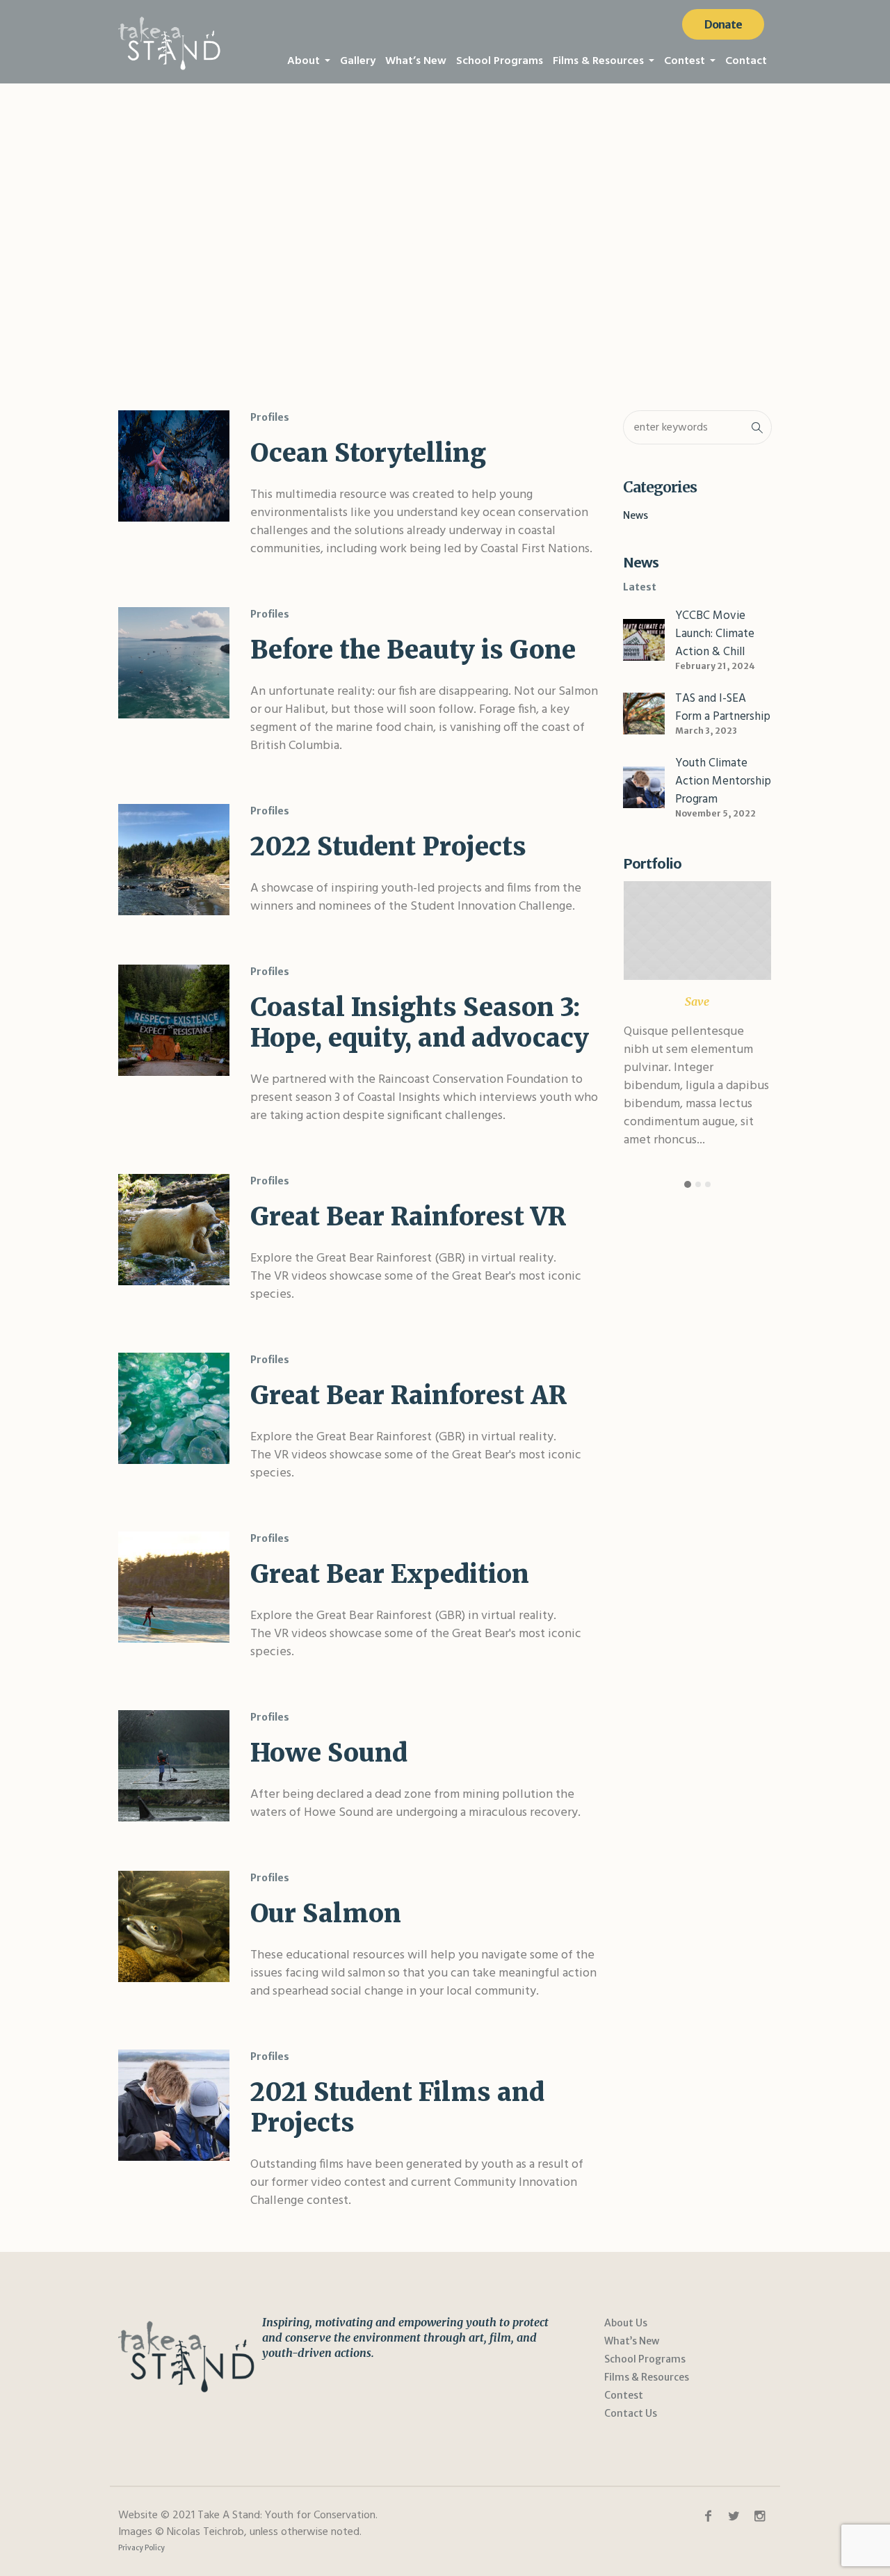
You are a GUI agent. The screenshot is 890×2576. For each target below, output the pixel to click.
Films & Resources (647, 2377)
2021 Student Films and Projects (397, 2108)
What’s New (632, 2341)
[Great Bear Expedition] (174, 1587)
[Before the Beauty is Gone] (174, 663)
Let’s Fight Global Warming (694, 969)
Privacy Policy (141, 2548)
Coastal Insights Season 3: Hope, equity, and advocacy (420, 1023)
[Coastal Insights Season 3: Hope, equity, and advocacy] (174, 1020)
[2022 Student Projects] (174, 860)
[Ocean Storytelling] (174, 466)
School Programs (645, 2359)
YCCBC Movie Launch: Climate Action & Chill (715, 634)
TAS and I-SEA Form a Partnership (723, 708)
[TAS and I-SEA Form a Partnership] (644, 713)
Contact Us (631, 2413)
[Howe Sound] (174, 1766)
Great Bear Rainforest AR (408, 1395)
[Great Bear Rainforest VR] (174, 1230)
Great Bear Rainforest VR (408, 1217)
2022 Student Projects (388, 847)
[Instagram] (759, 2516)
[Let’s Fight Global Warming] (697, 931)
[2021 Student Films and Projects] (174, 2105)
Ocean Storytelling (368, 453)
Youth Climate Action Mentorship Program (723, 781)
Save (697, 1001)
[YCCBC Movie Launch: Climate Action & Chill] (644, 639)
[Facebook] (708, 2516)
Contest (624, 2395)
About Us (626, 2323)
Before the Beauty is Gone (413, 650)
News (636, 515)
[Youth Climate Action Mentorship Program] (644, 787)
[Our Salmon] (174, 1926)
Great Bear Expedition (390, 1574)
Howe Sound (329, 1753)
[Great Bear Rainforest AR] (174, 1408)
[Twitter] (734, 2516)
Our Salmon (326, 1914)
